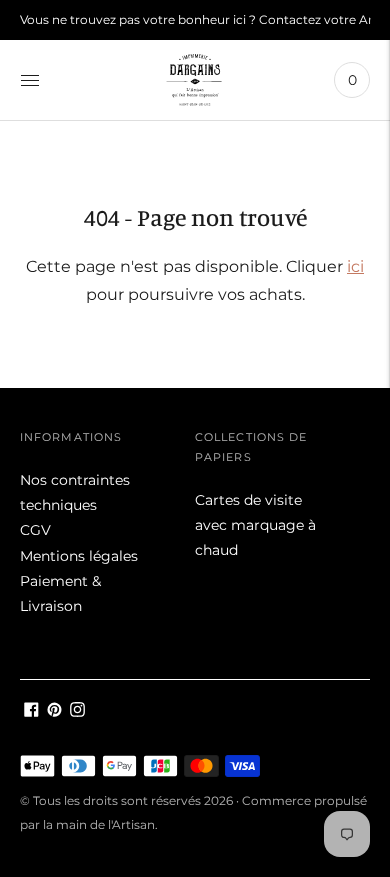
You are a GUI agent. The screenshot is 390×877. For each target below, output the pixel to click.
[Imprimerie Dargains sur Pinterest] (54, 712)
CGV (35, 530)
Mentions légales (79, 556)
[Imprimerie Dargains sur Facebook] (31, 712)
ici (355, 266)
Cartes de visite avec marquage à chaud (255, 525)
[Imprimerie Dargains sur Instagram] (77, 712)
